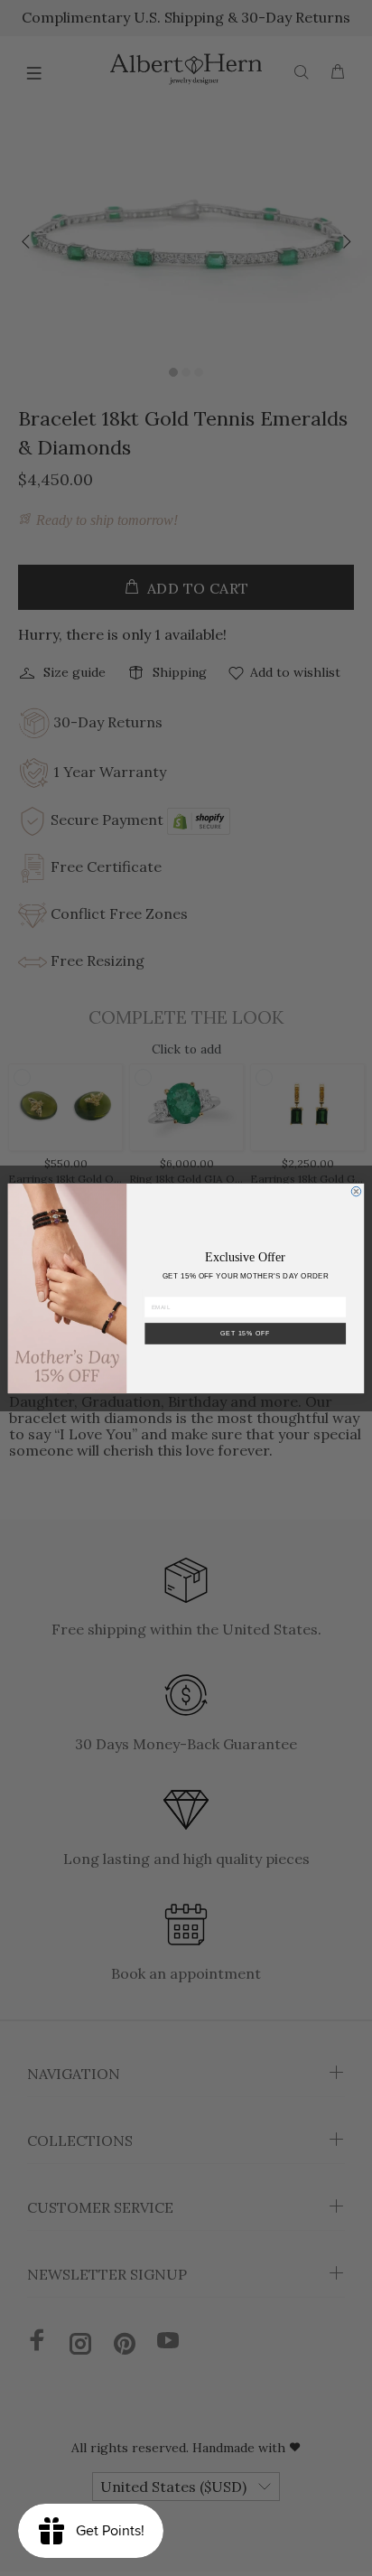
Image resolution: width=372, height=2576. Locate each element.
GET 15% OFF (246, 1332)
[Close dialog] (356, 1191)
